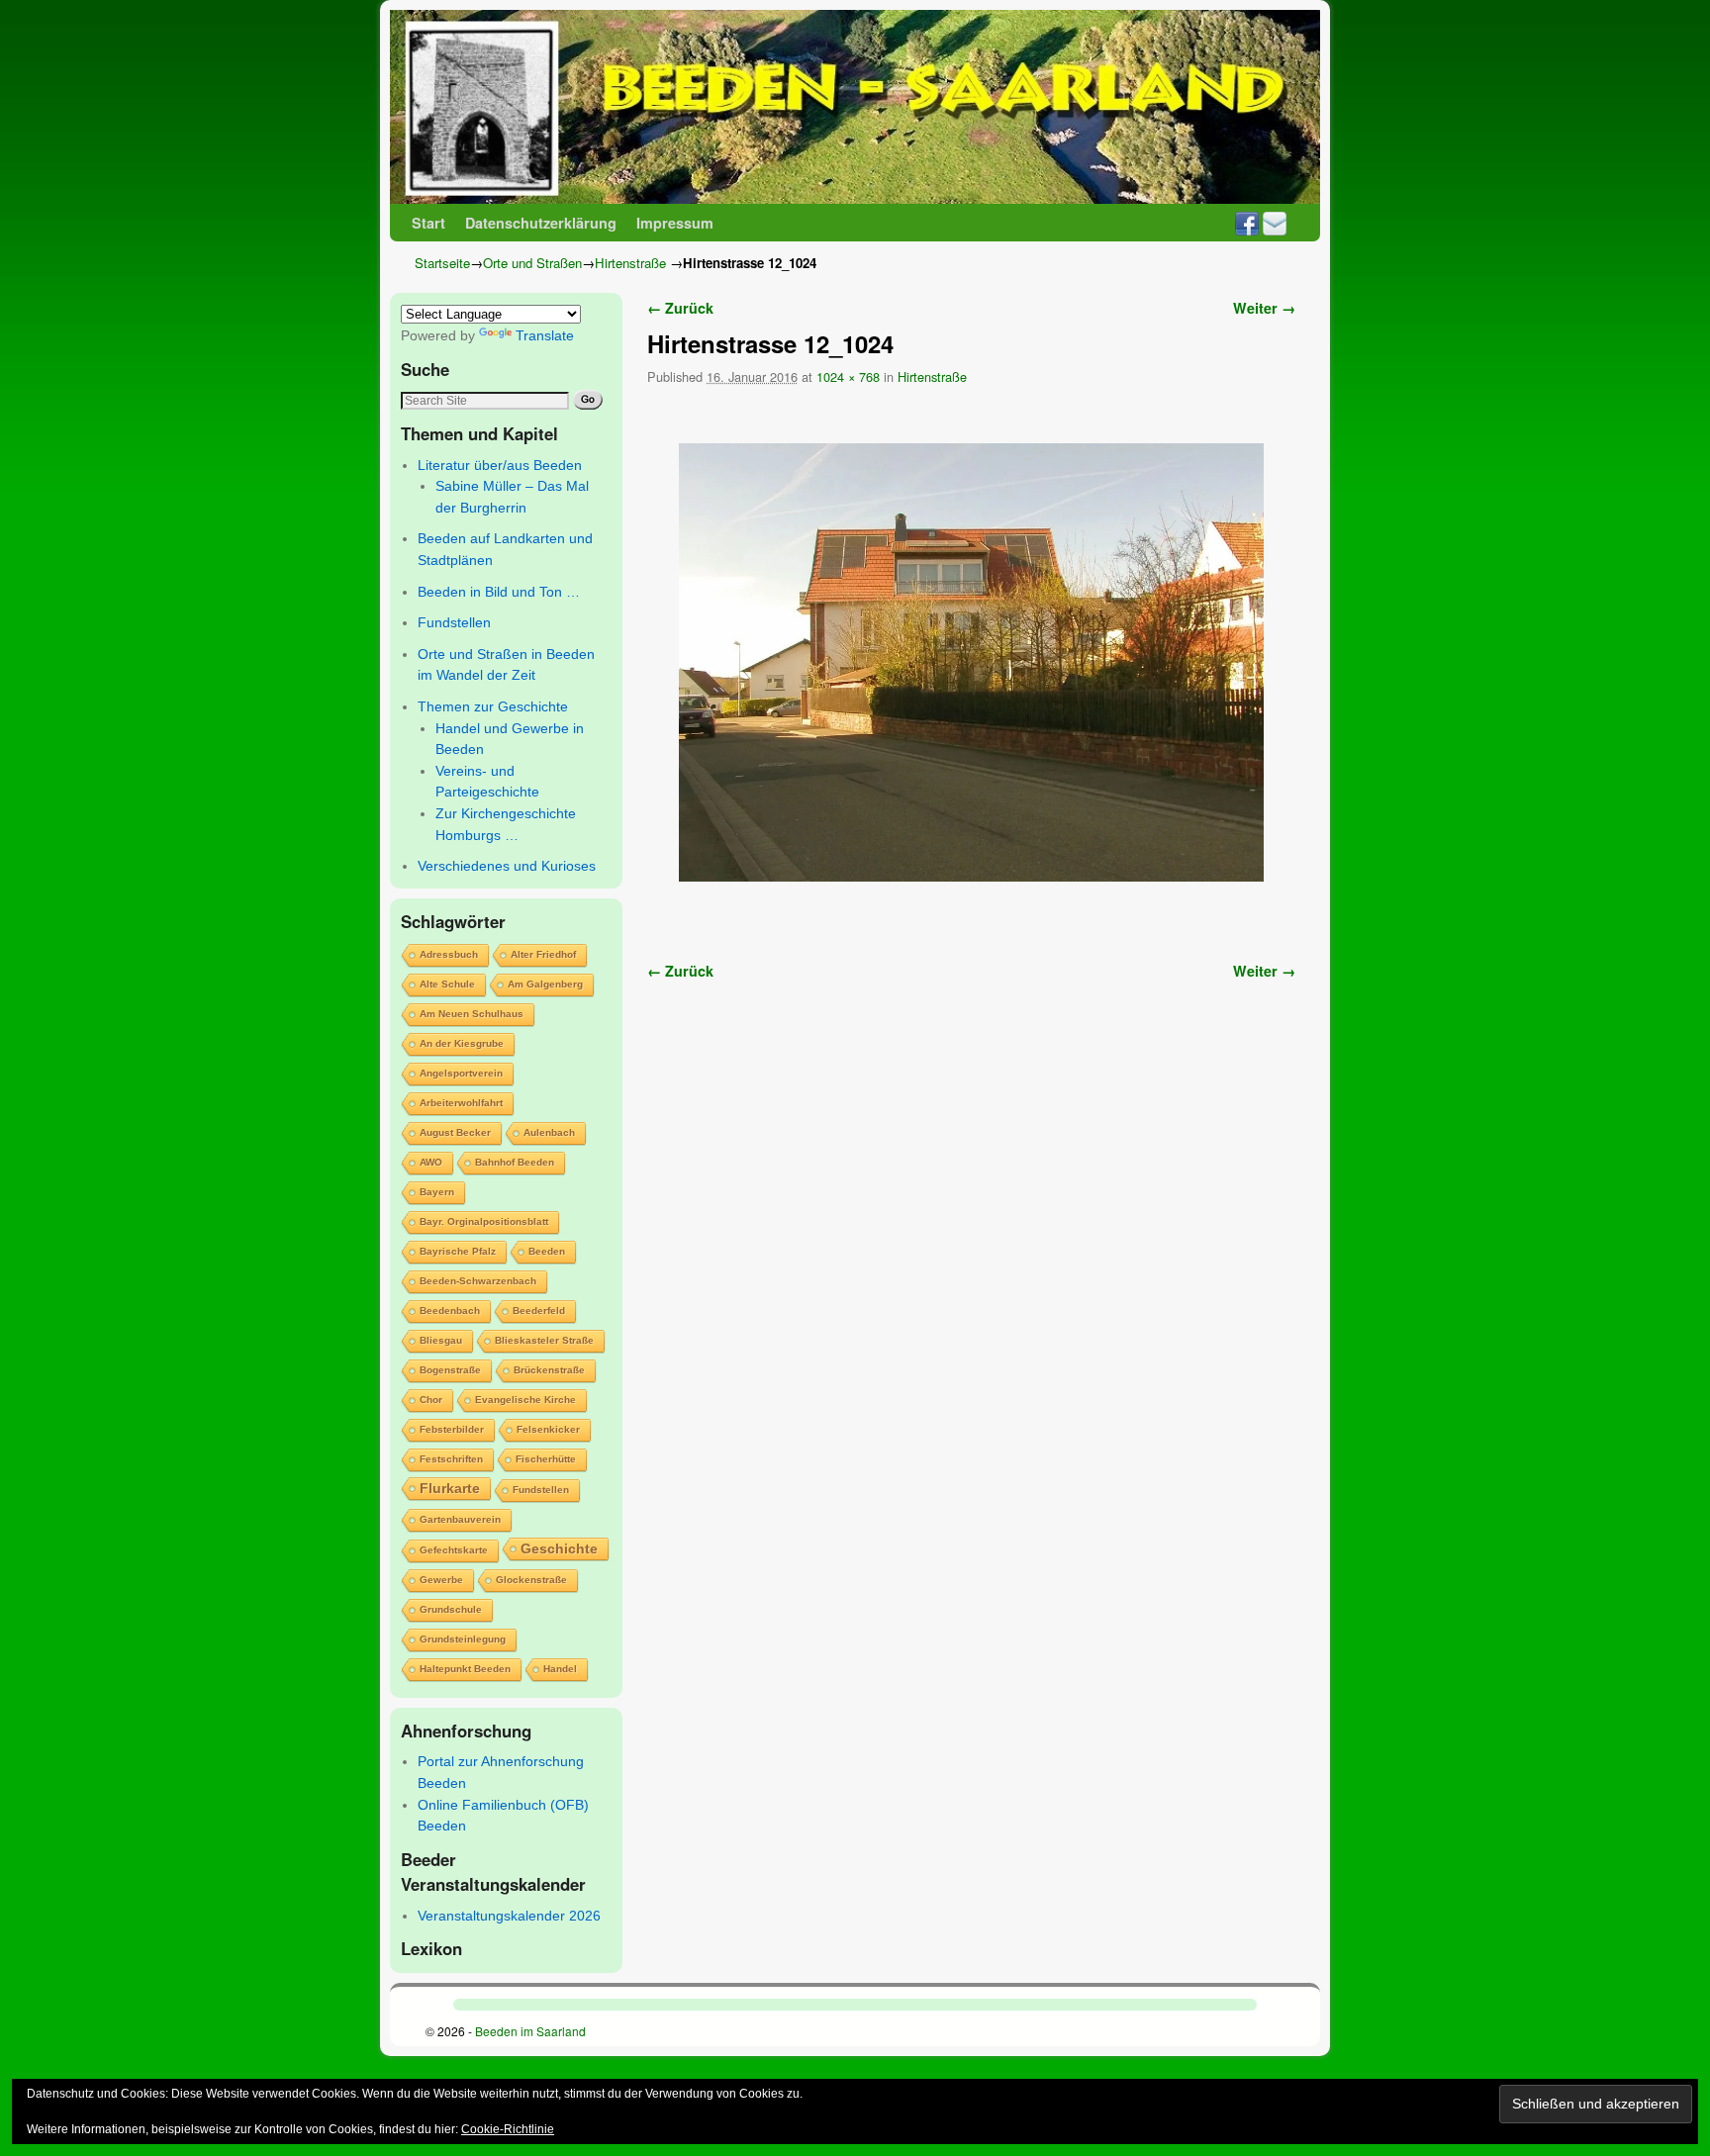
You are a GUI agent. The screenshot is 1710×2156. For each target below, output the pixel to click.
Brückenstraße (549, 1370)
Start (428, 223)
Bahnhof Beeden (515, 1162)
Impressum (675, 223)
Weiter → (1264, 308)
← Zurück (680, 308)
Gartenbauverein (460, 1519)
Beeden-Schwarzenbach (478, 1281)
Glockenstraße (531, 1580)
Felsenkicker (548, 1429)
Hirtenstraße (630, 263)
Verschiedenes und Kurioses (507, 866)
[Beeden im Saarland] (855, 107)
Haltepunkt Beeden (465, 1669)
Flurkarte (450, 1488)
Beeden (547, 1251)
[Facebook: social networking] (1247, 223)
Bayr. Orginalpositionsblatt (484, 1221)
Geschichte (559, 1548)
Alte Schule (447, 984)
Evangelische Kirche (525, 1400)
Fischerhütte (546, 1459)
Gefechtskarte (454, 1550)
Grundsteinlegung (463, 1639)
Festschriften (451, 1459)
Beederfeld (539, 1311)
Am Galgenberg (545, 984)
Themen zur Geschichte (493, 706)
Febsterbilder (452, 1429)
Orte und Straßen (532, 263)
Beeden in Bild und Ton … (499, 592)
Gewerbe (441, 1580)
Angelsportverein (461, 1073)
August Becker (455, 1132)
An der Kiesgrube (462, 1043)
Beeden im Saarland (530, 2031)
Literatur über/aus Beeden (500, 465)
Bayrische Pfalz (458, 1251)
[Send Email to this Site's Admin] (1275, 223)
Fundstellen (454, 622)
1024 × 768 (848, 376)
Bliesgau (441, 1340)
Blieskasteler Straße (544, 1340)
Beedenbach (450, 1311)
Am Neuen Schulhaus (472, 1014)
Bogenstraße (450, 1370)
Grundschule (451, 1609)
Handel (560, 1669)
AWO (431, 1162)
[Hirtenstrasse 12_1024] (971, 662)
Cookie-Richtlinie (508, 2129)
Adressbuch (449, 954)
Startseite (442, 263)
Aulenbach (549, 1132)
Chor (431, 1400)
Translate (545, 335)
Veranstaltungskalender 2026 (509, 1916)
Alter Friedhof (543, 954)
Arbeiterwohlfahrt (461, 1103)
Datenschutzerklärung (541, 223)
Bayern (437, 1192)
